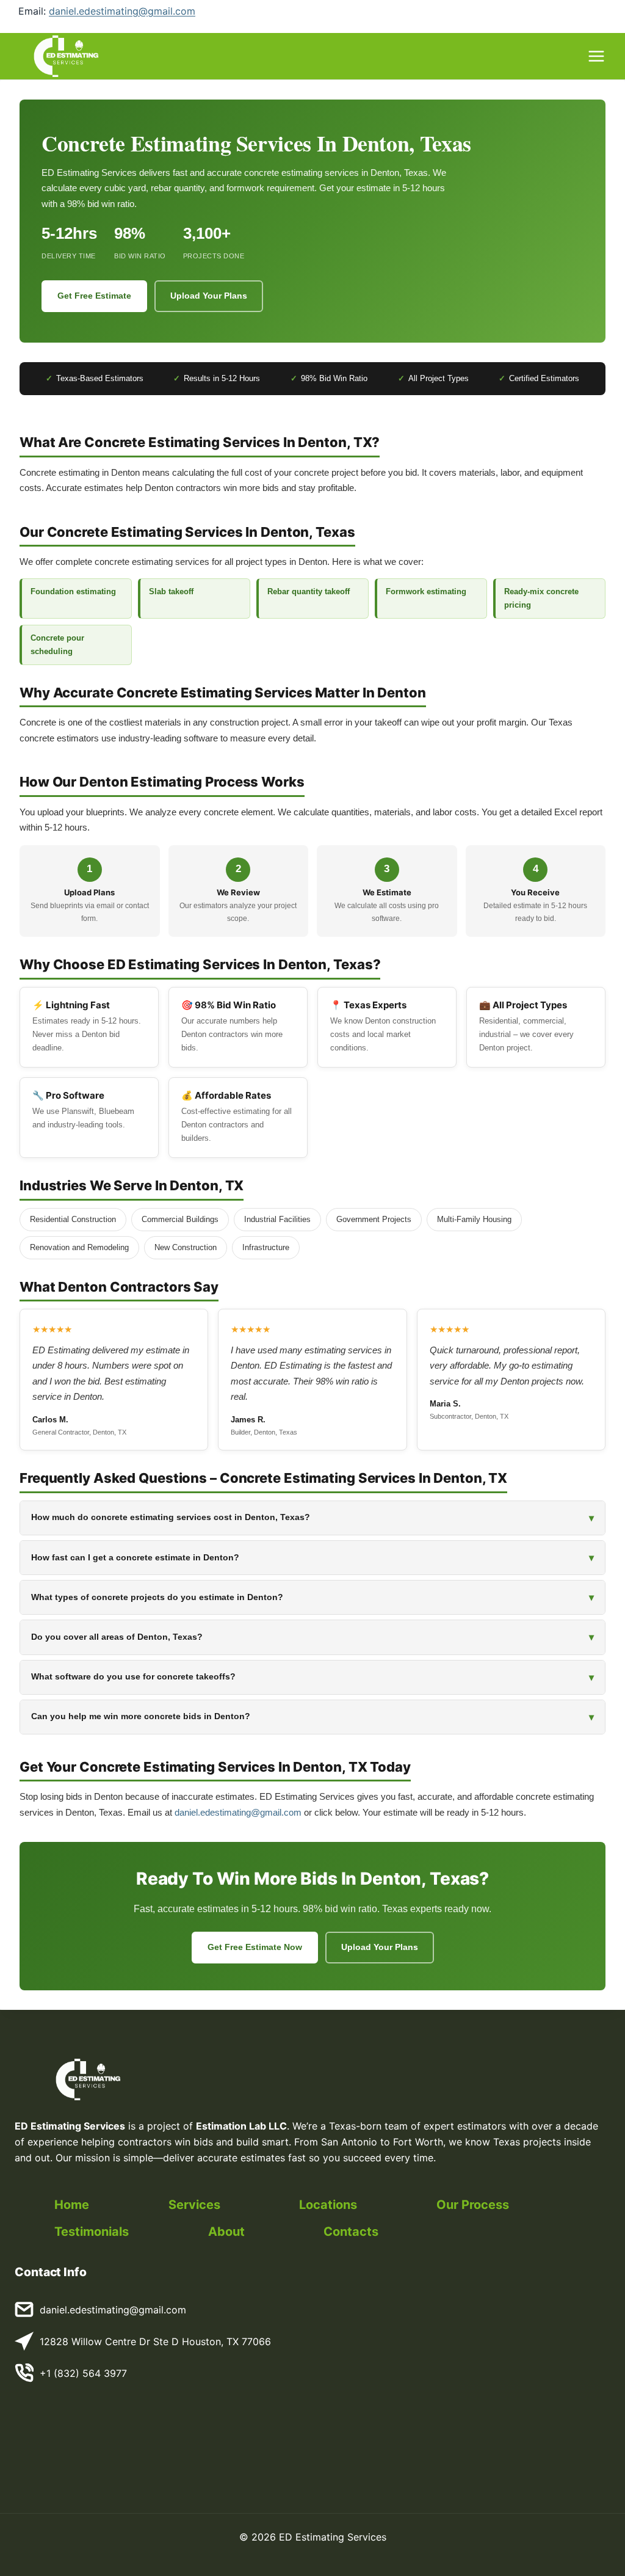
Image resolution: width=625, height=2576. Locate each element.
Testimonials (92, 2232)
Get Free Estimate (94, 296)
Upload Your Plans (209, 296)
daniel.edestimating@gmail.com (122, 11)
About (226, 2232)
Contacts (351, 2232)
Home (72, 2205)
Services (194, 2205)
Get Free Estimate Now (255, 1947)
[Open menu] (596, 56)
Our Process (473, 2205)
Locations (328, 2205)
